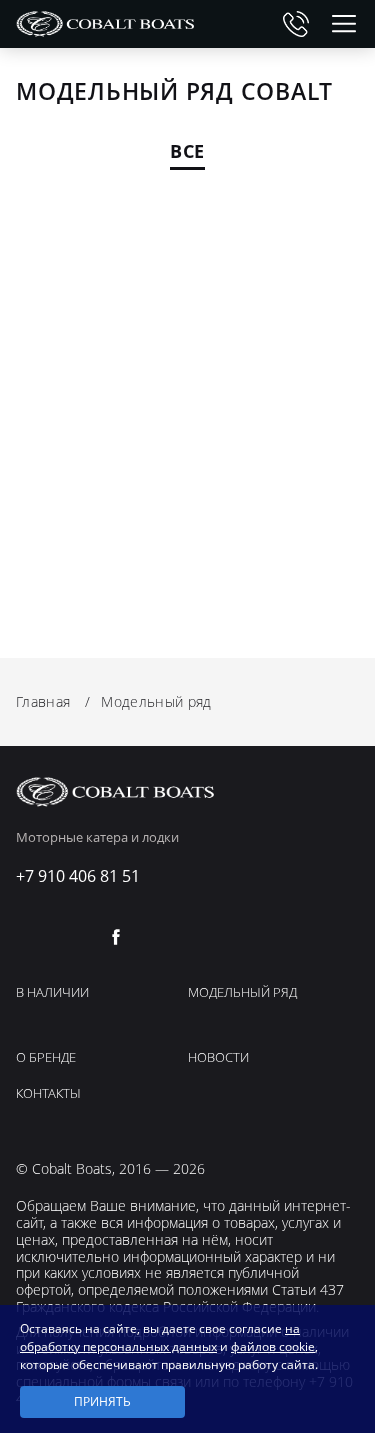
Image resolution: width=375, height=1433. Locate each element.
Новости (218, 1058)
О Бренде (46, 1058)
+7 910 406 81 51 (296, 24)
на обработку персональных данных (160, 1337)
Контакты (48, 1094)
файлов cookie (273, 1346)
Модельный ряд (242, 993)
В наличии (52, 993)
